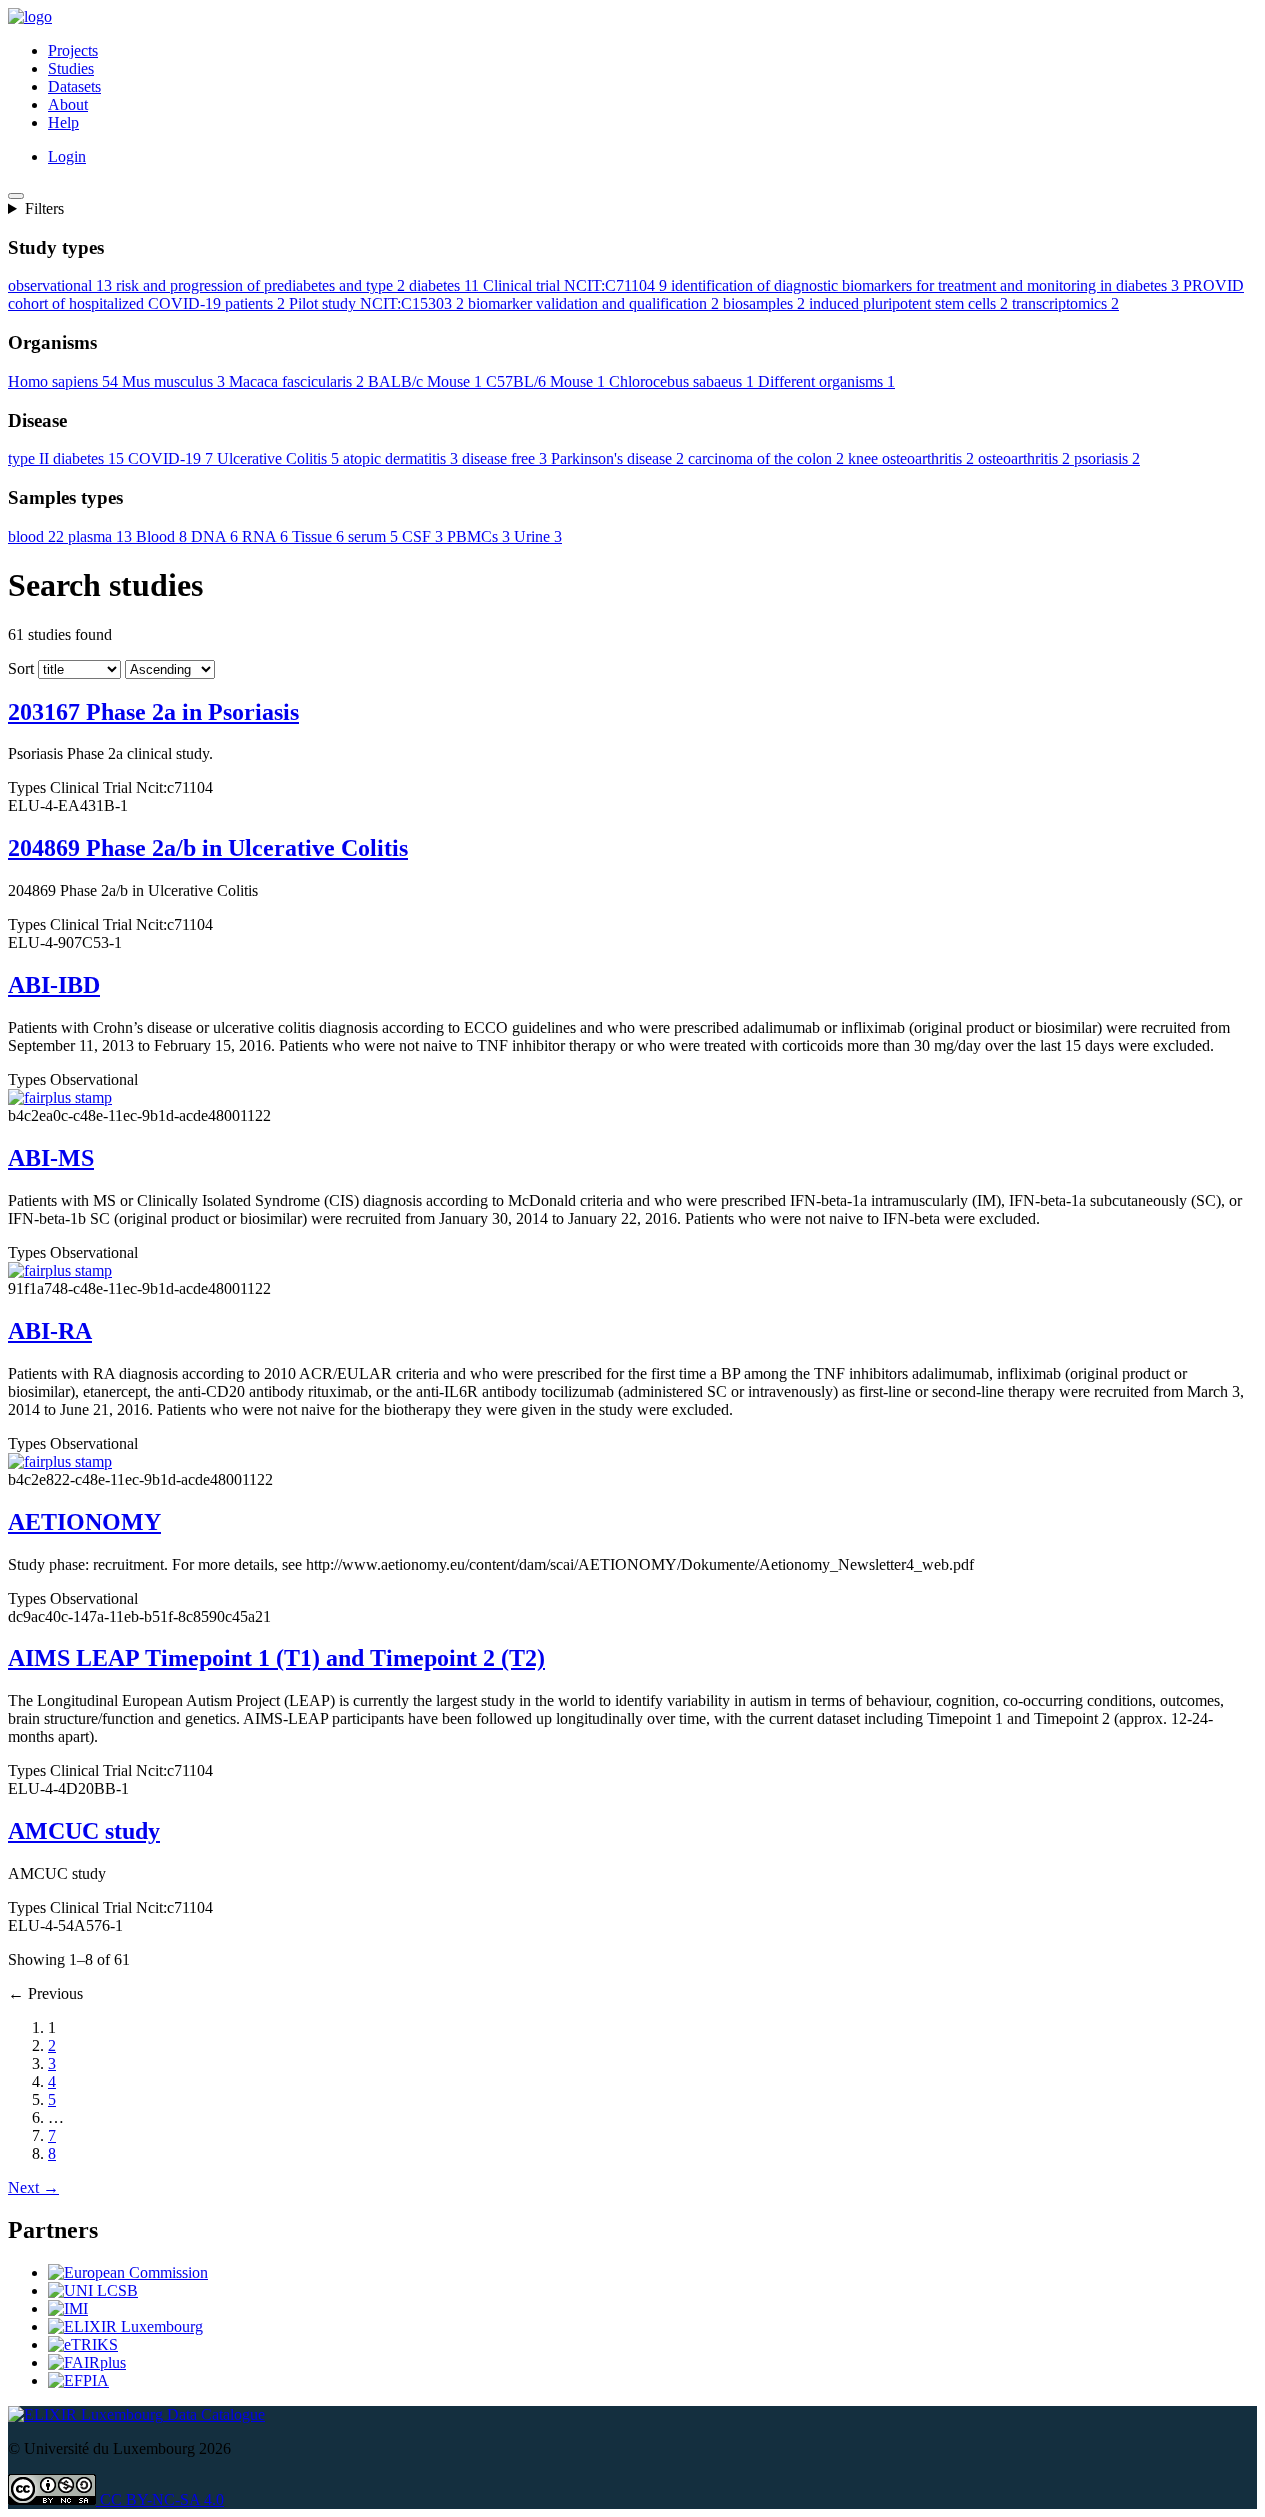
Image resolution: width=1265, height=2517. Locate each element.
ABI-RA (50, 1331)
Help (63, 122)
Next (33, 2187)
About (68, 104)
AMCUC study (84, 1831)
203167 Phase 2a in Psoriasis (153, 712)
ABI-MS (51, 1158)
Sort (21, 668)
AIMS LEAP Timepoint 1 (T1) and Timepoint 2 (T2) (276, 1658)
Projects (73, 50)
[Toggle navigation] (16, 196)
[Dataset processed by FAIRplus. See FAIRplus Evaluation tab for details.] (60, 1097)
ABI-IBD (54, 985)
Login (67, 156)
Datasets (74, 86)
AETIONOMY (84, 1522)
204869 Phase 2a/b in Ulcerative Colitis (208, 848)
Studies (71, 68)
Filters (44, 208)
